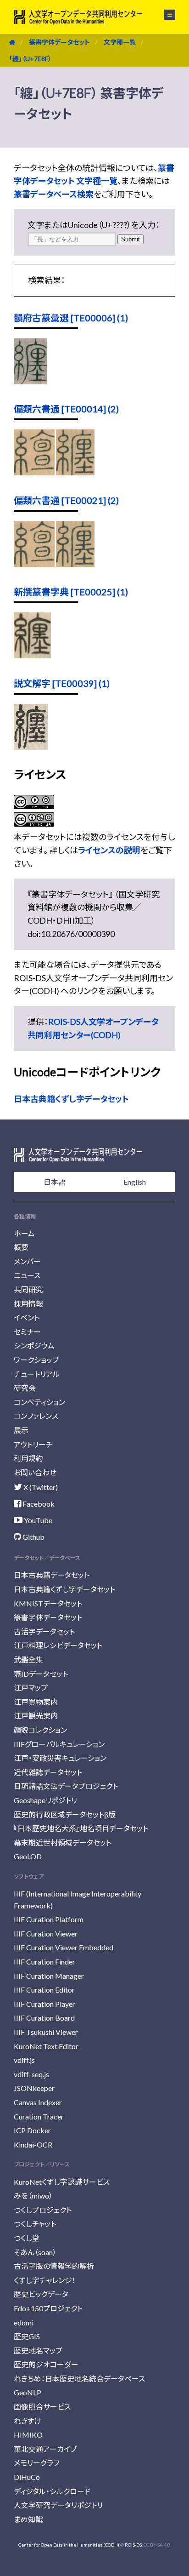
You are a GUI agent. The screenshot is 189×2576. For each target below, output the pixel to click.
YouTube (37, 1520)
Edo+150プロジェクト (48, 2308)
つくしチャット (35, 2224)
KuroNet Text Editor (46, 2046)
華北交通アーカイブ (45, 2449)
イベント (27, 1317)
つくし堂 (27, 2238)
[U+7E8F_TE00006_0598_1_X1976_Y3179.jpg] (30, 381)
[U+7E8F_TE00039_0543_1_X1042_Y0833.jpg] (31, 747)
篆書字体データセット (59, 42)
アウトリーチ (33, 1444)
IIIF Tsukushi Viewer (46, 2032)
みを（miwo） (33, 2196)
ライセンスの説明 (109, 850)
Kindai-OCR (33, 2145)
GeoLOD (28, 1856)
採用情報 (28, 1304)
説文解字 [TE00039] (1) (62, 683)
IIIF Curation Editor (44, 1990)
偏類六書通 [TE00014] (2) (66, 409)
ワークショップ (36, 1360)
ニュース (27, 1275)
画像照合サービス (42, 2407)
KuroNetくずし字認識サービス (62, 2182)
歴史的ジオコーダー (46, 2364)
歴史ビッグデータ (41, 2294)
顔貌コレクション (40, 1730)
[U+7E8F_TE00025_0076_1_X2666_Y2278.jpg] (32, 655)
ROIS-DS (133, 2545)
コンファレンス (36, 1416)
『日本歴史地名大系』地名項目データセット (81, 1828)
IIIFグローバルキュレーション (59, 1744)
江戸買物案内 (36, 1702)
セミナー (27, 1332)
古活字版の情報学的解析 (54, 2266)
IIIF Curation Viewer (46, 1933)
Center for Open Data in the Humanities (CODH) (69, 2545)
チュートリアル (37, 1374)
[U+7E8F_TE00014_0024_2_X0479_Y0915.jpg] (75, 472)
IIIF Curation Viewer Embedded (64, 1947)
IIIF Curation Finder (44, 1962)
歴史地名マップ (38, 2350)
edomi (24, 2322)
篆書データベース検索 (54, 194)
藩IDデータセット (41, 1674)
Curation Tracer (39, 2116)
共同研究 (28, 1289)
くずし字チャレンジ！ (45, 2280)
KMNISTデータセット (48, 1603)
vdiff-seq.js (31, 2074)
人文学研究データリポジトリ (58, 2505)
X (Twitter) (40, 1487)
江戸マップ (31, 1688)
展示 (21, 1430)
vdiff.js (24, 2060)
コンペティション (39, 1402)
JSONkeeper (34, 2088)
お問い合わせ (35, 1472)
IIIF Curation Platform (49, 1919)
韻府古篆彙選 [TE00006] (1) (71, 318)
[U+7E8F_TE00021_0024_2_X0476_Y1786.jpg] (34, 564)
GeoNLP (28, 2392)
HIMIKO (28, 2435)
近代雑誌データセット (48, 1772)
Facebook (38, 1504)
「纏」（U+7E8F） (30, 59)
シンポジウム (34, 1345)
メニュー (164, 15)
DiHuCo (27, 2477)
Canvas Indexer (38, 2102)
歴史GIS (27, 2336)
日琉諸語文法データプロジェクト (66, 1786)
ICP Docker (32, 2130)
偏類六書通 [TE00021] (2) (66, 500)
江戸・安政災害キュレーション (60, 1758)
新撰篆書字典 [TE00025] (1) (71, 592)
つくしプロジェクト (43, 2210)
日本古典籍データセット (52, 1575)
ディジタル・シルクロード (52, 2491)
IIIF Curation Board (44, 2018)
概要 (21, 1247)
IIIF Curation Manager (49, 1976)
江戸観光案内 (36, 1716)
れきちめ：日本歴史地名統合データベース (79, 2379)
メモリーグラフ (36, 2463)
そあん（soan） (35, 2252)
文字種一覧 (120, 42)
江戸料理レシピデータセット (58, 1645)
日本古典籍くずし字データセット (71, 1099)
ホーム (24, 1233)
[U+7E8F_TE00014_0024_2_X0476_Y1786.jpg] (34, 472)
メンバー (27, 1261)
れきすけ (28, 2421)
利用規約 (28, 1458)
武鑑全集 (28, 1659)
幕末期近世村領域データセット (63, 1842)
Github (33, 1537)
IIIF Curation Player (44, 2004)
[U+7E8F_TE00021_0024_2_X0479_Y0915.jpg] (75, 564)
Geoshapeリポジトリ (45, 1800)
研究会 (25, 1388)
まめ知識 (28, 2519)
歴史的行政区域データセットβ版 (65, 1814)
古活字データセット (44, 1631)
